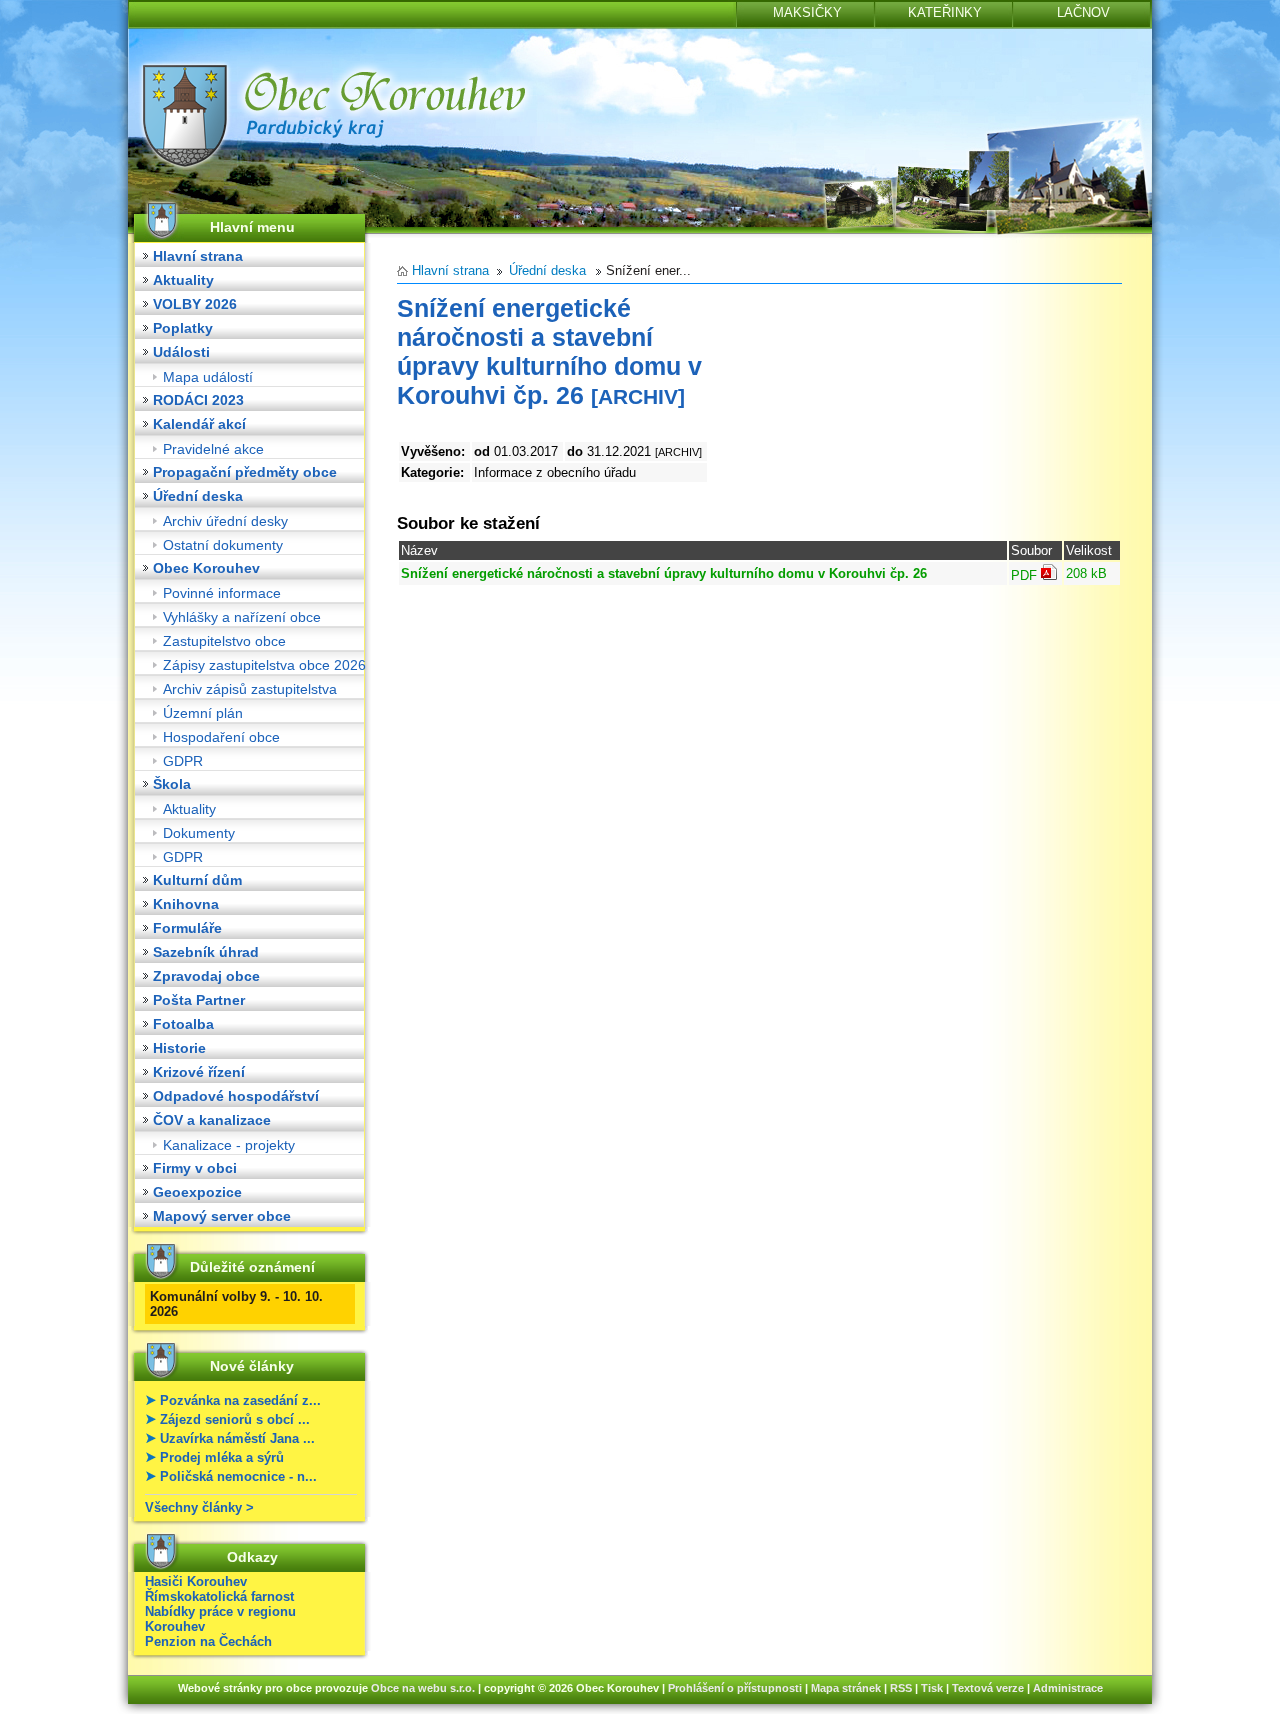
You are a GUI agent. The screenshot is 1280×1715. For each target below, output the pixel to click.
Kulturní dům (197, 880)
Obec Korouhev (206, 568)
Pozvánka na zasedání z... (240, 1400)
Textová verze (988, 1688)
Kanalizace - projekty (229, 1145)
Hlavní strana (198, 256)
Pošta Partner (199, 1000)
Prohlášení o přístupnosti (735, 1688)
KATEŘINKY (945, 12)
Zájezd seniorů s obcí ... (235, 1419)
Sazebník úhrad (206, 952)
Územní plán (203, 713)
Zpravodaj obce (206, 976)
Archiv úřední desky (225, 521)
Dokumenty (199, 833)
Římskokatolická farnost (219, 1596)
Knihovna (186, 904)
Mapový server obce (222, 1216)
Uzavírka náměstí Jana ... (237, 1438)
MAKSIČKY (807, 12)
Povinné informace (222, 593)
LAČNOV (1083, 12)
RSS (901, 1688)
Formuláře (187, 928)
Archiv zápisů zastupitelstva (250, 689)
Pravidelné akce (213, 449)
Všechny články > (199, 1507)
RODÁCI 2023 (198, 400)
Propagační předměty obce (245, 472)
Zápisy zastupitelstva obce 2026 (264, 665)
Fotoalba (183, 1024)
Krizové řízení (199, 1072)
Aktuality (183, 280)
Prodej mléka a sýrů (222, 1457)
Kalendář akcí (199, 424)
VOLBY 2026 (195, 304)
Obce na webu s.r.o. (423, 1688)
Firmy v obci (195, 1168)
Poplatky (183, 328)
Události (181, 352)
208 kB (1086, 573)
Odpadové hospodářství (236, 1096)
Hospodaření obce (221, 737)
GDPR (183, 761)
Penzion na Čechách (208, 1641)
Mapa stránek (846, 1688)
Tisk (932, 1688)
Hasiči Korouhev (196, 1581)
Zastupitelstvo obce (224, 641)
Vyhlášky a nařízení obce (242, 617)
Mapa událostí (208, 377)
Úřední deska (198, 496)
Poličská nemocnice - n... (238, 1476)
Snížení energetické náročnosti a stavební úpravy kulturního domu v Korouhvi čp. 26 (664, 573)
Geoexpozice (197, 1192)
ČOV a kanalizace (212, 1120)
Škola (172, 784)
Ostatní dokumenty (223, 545)
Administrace (1068, 1688)
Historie (179, 1048)
